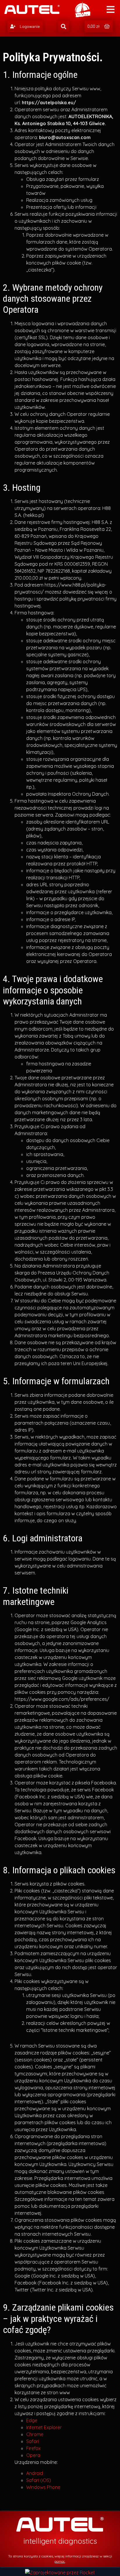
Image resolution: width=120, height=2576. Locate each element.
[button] (25, 26)
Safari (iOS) (39, 2480)
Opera (33, 2455)
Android (35, 2473)
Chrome (35, 2434)
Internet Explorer (44, 2427)
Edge (32, 2420)
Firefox (33, 2448)
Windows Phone (43, 2487)
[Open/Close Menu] (111, 9)
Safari (33, 2441)
